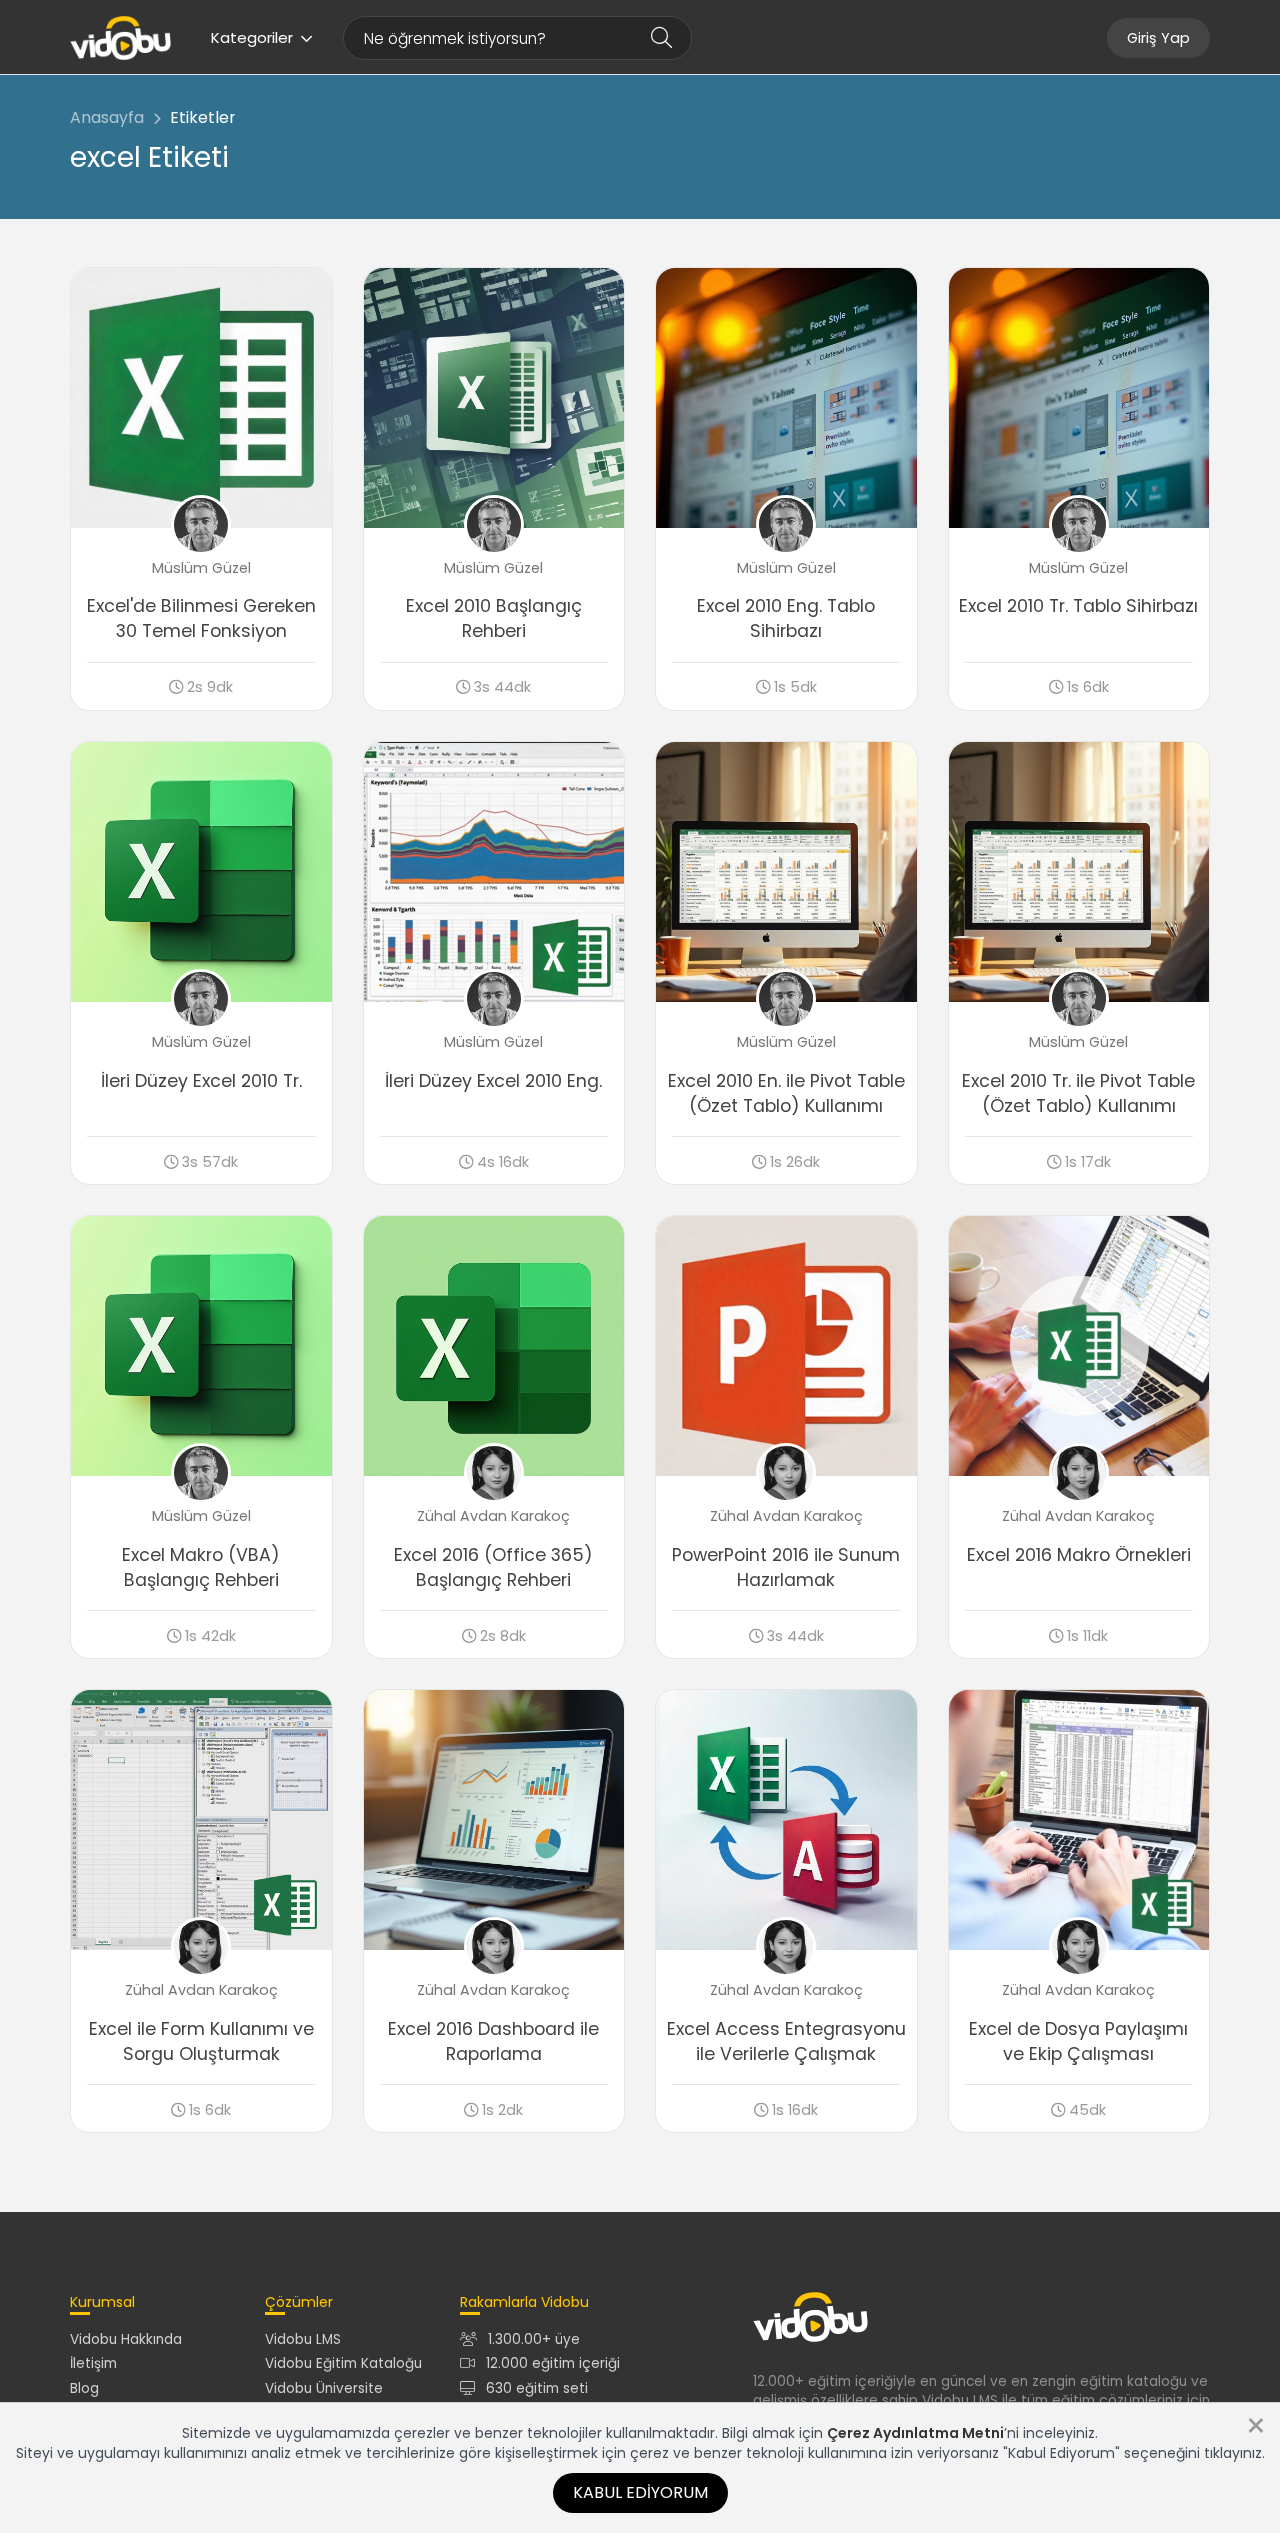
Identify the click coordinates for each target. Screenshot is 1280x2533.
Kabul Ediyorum (640, 2492)
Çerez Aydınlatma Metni (915, 2433)
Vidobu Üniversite (324, 2388)
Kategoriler (252, 37)
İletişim (93, 2363)
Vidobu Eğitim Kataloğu (343, 2363)
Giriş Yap (1158, 38)
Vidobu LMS (303, 2339)
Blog (84, 2388)
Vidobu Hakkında (126, 2339)
